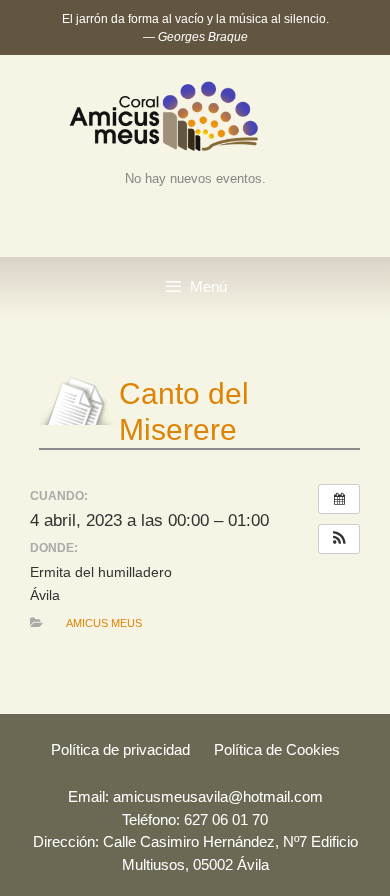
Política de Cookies (277, 749)
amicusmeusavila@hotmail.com (218, 796)
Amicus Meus (104, 623)
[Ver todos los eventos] (339, 499)
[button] (339, 539)
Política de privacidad (120, 749)
